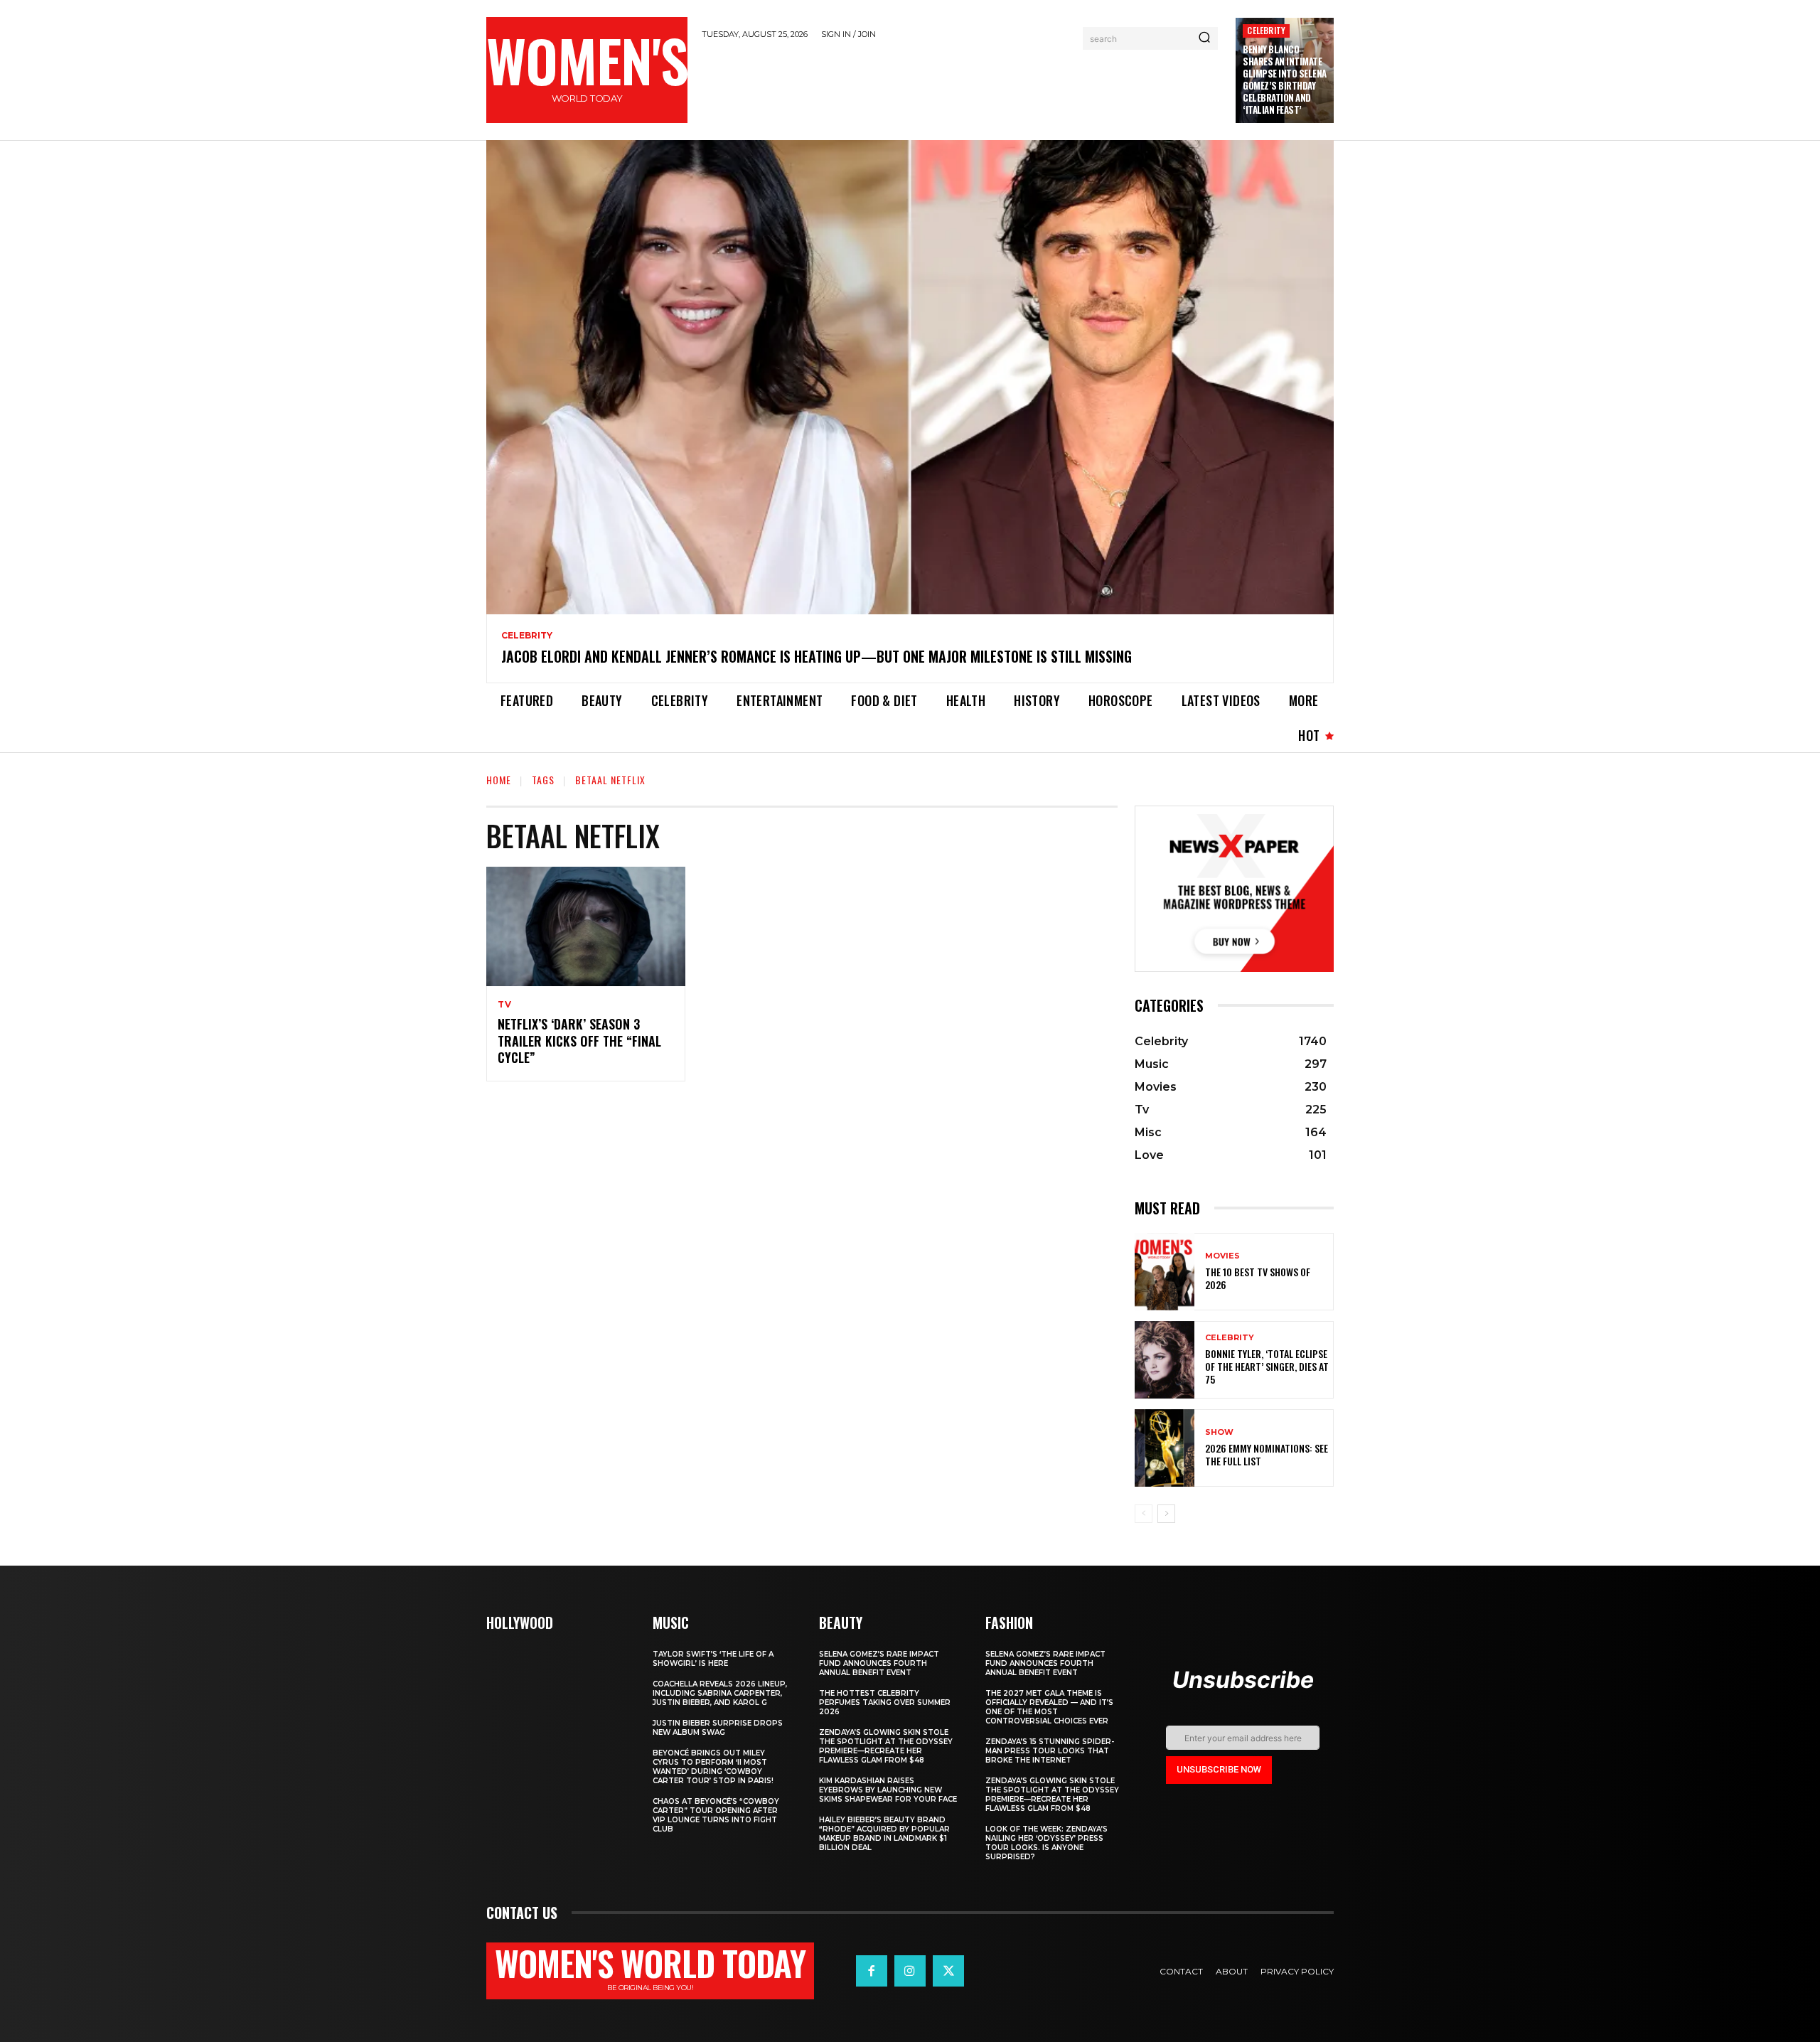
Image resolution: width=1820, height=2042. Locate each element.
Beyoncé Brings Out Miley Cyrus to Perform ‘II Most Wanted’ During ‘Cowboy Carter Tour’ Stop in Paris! (713, 1767)
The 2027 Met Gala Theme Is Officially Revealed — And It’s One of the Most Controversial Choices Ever (1049, 1707)
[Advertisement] (962, 87)
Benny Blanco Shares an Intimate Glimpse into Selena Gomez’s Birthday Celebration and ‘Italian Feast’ (1285, 79)
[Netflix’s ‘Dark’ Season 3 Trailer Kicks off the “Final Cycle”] (586, 926)
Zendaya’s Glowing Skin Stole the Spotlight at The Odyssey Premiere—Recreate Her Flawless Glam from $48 (886, 1746)
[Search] (1204, 38)
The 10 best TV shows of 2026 (1258, 1278)
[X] (948, 1971)
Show (1219, 1432)
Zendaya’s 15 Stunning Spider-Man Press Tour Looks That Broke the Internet (1050, 1751)
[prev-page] (1144, 1514)
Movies (1222, 1256)
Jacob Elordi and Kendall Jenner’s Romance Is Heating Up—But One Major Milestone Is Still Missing (817, 656)
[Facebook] (872, 1971)
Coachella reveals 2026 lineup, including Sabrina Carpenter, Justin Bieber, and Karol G (720, 1693)
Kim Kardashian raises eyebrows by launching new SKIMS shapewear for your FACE (888, 1790)
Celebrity (1266, 30)
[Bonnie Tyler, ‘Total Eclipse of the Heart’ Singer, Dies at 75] (1165, 1360)
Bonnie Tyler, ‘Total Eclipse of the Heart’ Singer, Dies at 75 (1267, 1366)
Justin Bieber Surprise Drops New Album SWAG (718, 1728)
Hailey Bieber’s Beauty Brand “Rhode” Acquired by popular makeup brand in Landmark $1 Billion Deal (884, 1834)
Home (499, 780)
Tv (505, 1005)
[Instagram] (910, 1971)
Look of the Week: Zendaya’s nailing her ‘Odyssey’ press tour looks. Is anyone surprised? (1046, 1843)
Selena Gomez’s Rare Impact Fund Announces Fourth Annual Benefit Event (879, 1663)
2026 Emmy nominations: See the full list (1267, 1454)
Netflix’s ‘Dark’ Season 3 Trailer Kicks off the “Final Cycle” (579, 1041)
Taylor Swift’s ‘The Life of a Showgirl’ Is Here (713, 1659)
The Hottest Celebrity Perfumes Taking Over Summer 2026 (885, 1702)
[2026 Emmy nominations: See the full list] (1165, 1448)
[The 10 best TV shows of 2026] (1165, 1272)
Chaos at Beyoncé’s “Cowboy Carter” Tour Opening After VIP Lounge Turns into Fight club (716, 1815)
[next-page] (1166, 1514)
